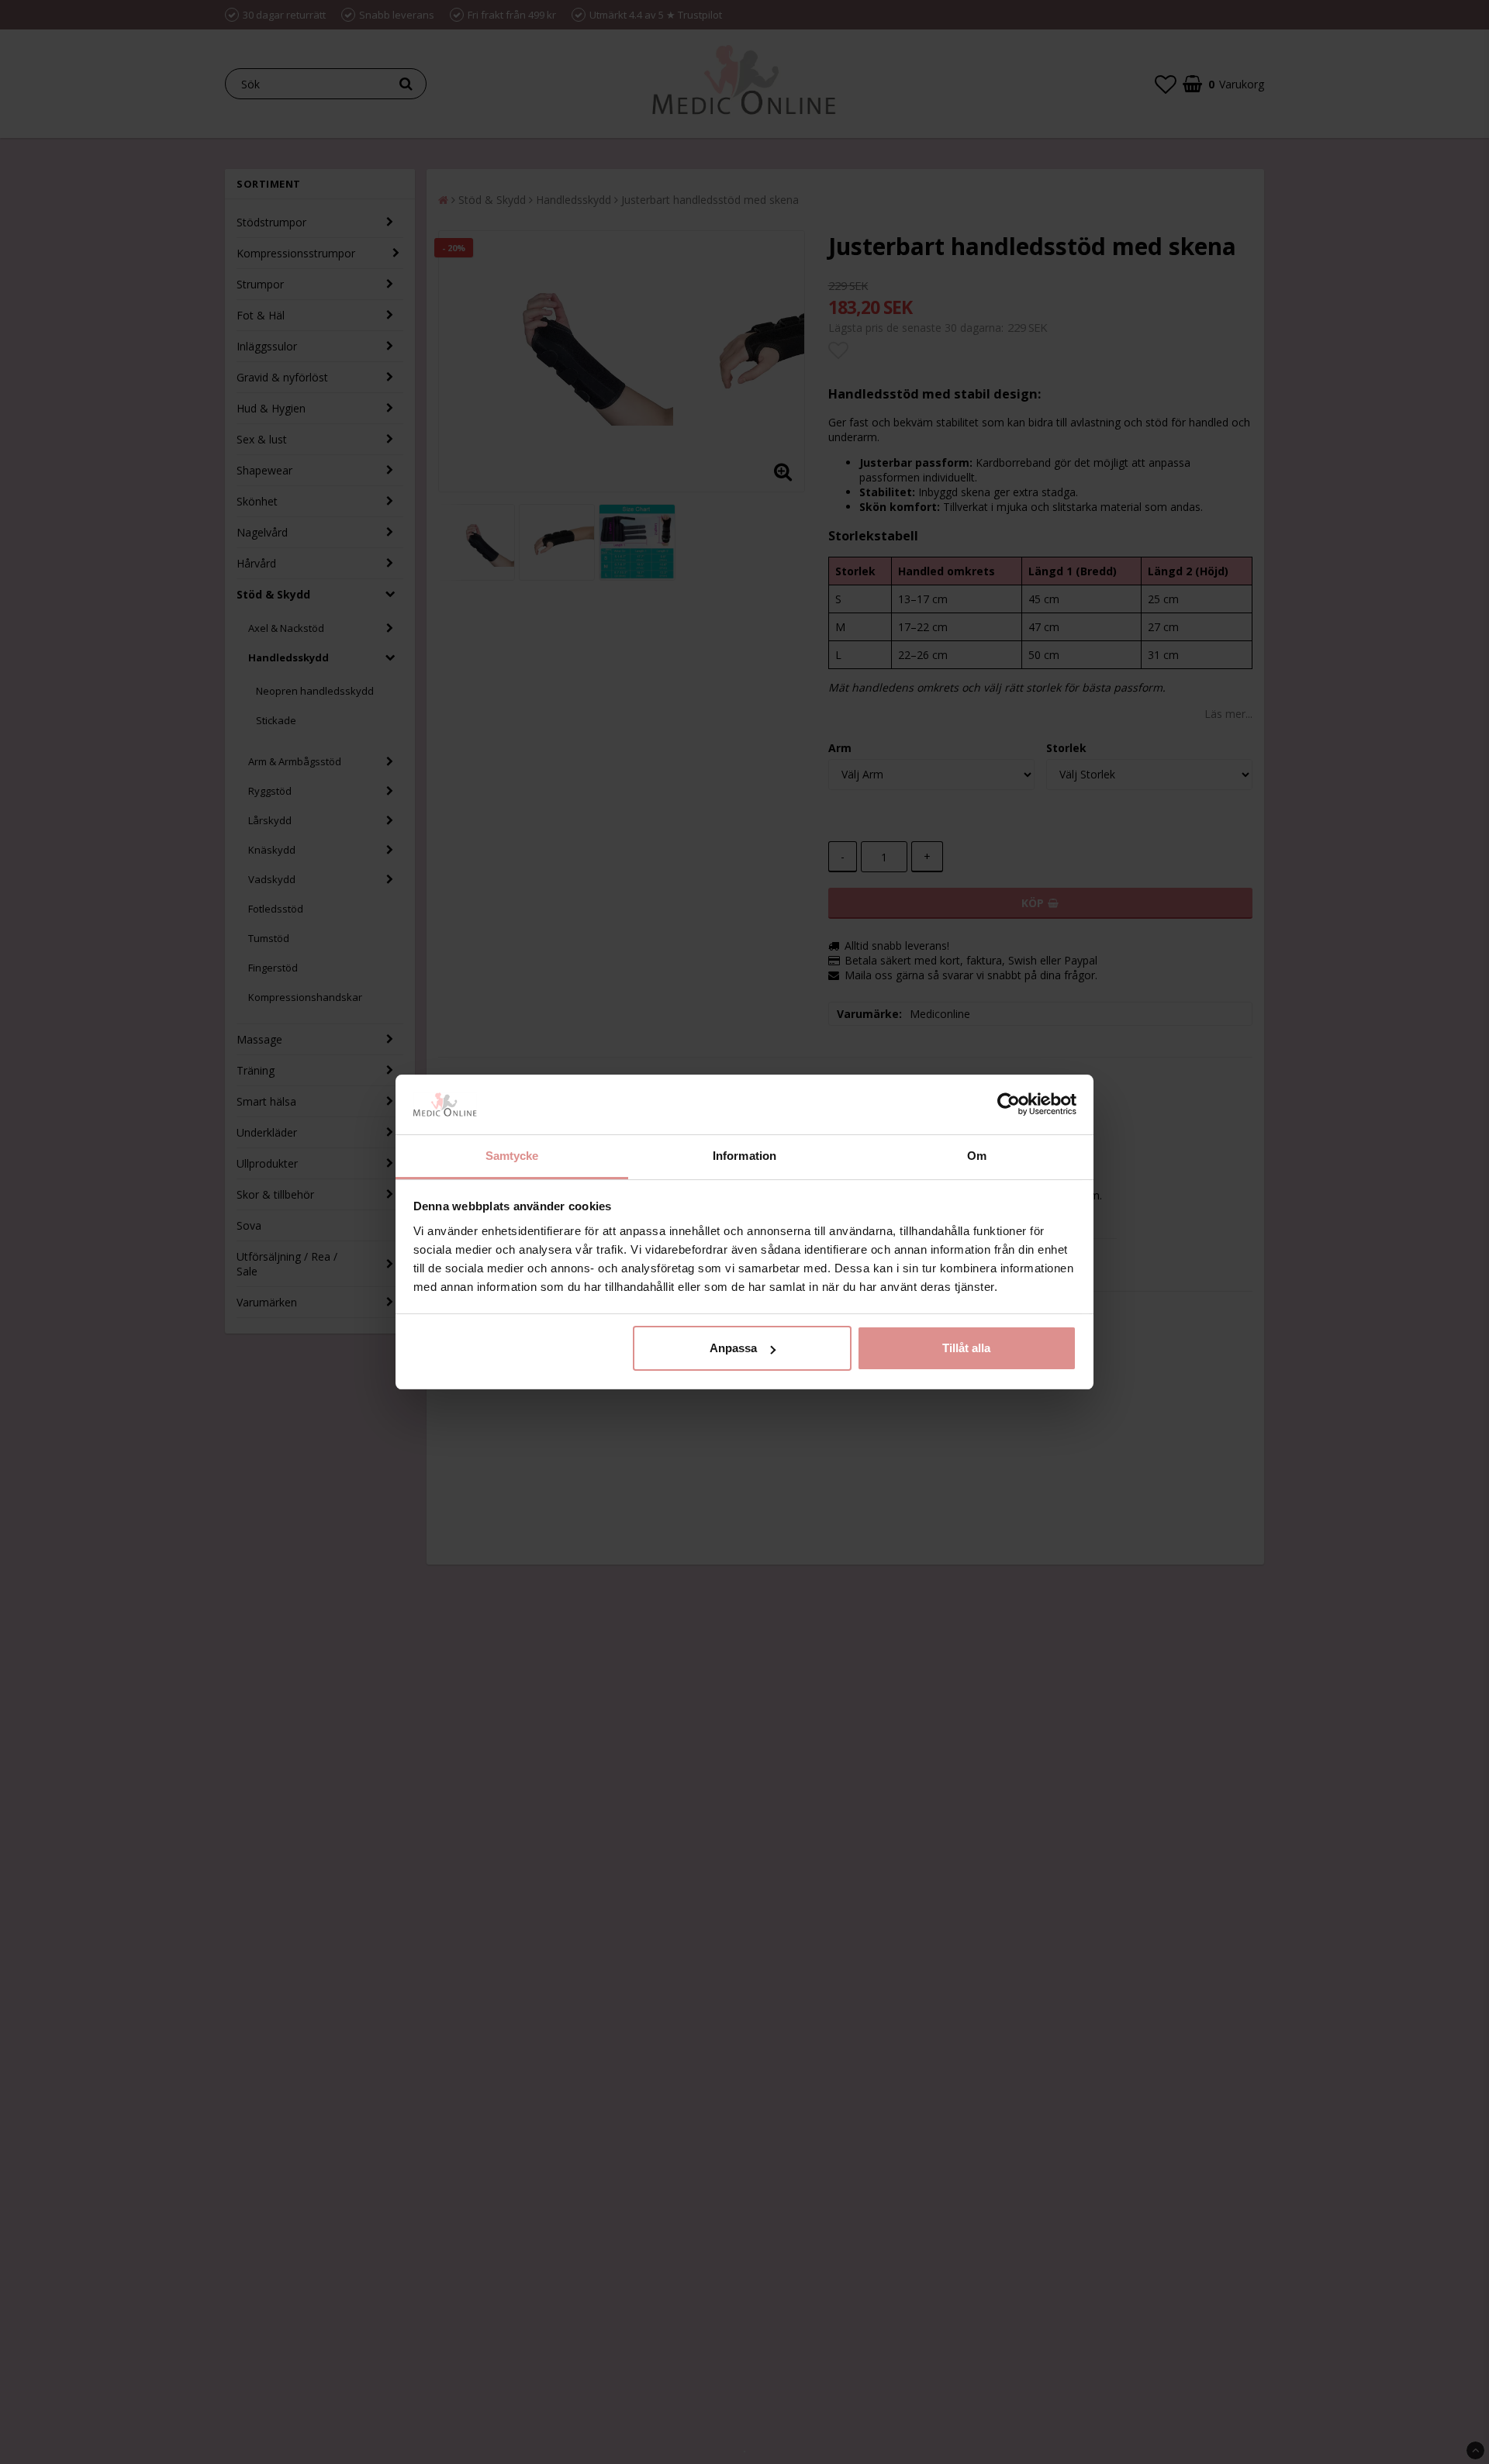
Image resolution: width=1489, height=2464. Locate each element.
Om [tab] (977, 1156)
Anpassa (733, 1348)
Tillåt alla (966, 1348)
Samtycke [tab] (512, 1156)
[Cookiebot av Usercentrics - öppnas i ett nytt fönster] (1009, 1105)
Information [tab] (744, 1156)
